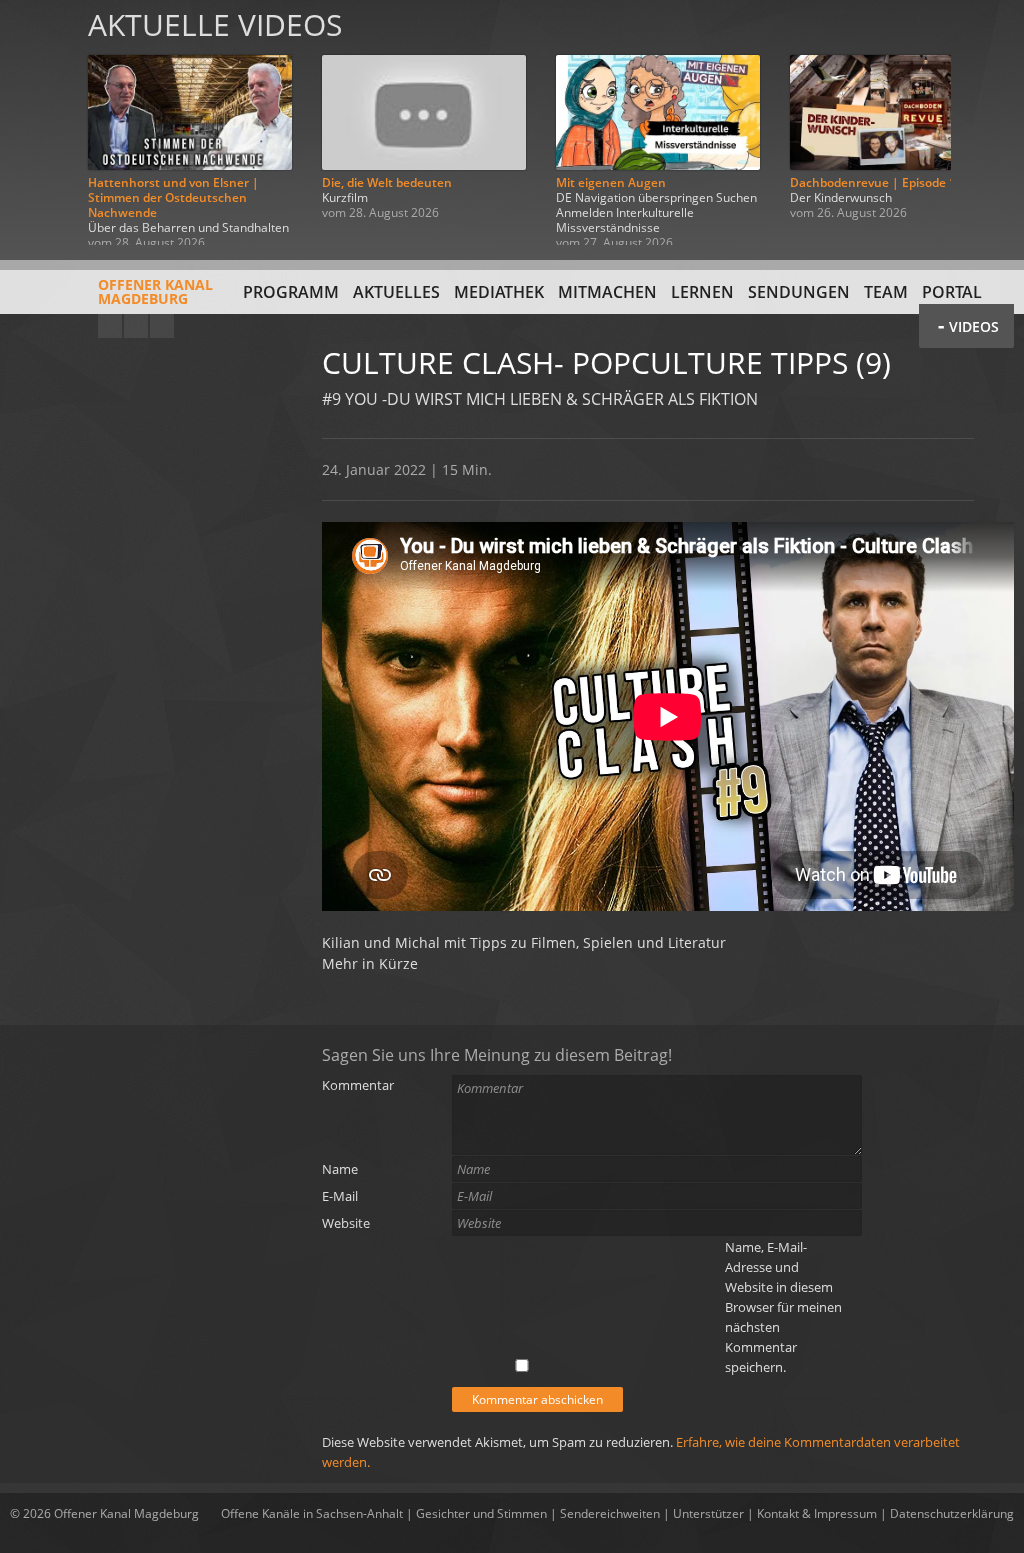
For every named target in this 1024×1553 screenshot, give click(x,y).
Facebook (136, 326)
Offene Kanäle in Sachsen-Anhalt (312, 1513)
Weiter (986, 122)
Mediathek (499, 292)
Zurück (38, 122)
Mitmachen (607, 292)
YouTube (110, 326)
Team (886, 292)
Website (346, 1223)
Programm (291, 292)
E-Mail (340, 1196)
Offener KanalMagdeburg (155, 291)
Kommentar (358, 1085)
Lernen (702, 292)
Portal (952, 292)
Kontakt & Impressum (817, 1513)
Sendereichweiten (610, 1513)
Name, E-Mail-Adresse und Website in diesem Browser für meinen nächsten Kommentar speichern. (783, 1307)
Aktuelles (396, 292)
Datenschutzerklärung (952, 1513)
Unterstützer (708, 1513)
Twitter (162, 326)
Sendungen (799, 292)
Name (340, 1169)
